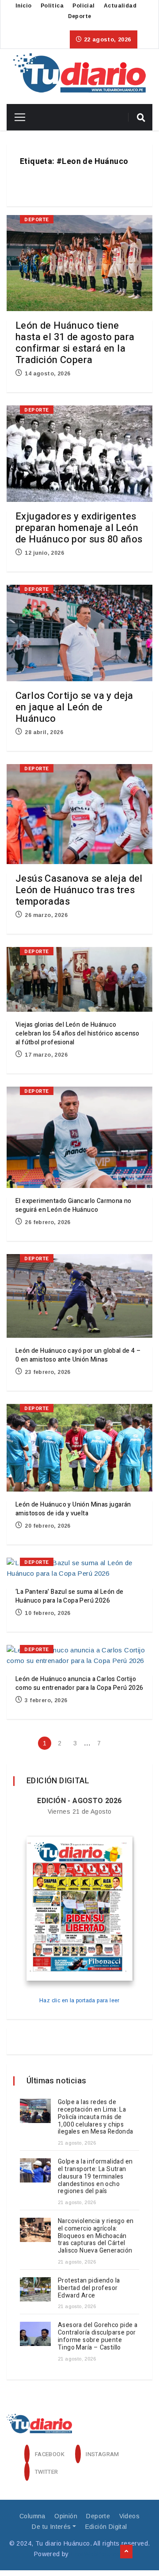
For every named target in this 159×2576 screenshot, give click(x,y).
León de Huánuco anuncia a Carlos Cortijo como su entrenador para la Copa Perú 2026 (79, 1683)
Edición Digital (106, 2527)
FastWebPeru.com (98, 2554)
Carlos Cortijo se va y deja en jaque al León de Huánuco (74, 707)
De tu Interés (51, 2527)
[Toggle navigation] (17, 117)
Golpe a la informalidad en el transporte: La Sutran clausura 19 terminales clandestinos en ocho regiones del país (95, 2176)
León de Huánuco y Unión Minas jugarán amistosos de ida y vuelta (73, 1509)
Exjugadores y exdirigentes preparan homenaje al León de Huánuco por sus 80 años (79, 528)
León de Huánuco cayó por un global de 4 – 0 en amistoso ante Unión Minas (78, 1355)
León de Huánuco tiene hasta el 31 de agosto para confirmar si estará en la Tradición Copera (75, 343)
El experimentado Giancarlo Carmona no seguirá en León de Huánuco (74, 1205)
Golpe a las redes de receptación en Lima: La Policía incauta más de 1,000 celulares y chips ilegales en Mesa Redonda (96, 2117)
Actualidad (120, 6)
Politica (52, 6)
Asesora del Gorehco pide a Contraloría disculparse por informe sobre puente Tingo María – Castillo (98, 2336)
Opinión (66, 2516)
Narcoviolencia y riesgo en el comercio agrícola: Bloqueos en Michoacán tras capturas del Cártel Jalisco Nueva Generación (96, 2236)
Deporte (80, 16)
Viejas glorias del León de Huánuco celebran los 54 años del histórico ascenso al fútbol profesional (78, 1034)
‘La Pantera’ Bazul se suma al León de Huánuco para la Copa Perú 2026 (70, 1596)
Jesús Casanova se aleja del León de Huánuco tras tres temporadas (79, 890)
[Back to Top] (126, 2552)
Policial (83, 6)
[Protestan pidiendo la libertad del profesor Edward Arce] (35, 2289)
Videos (129, 2516)
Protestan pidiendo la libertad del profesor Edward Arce (89, 2288)
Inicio (23, 6)
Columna (32, 2516)
